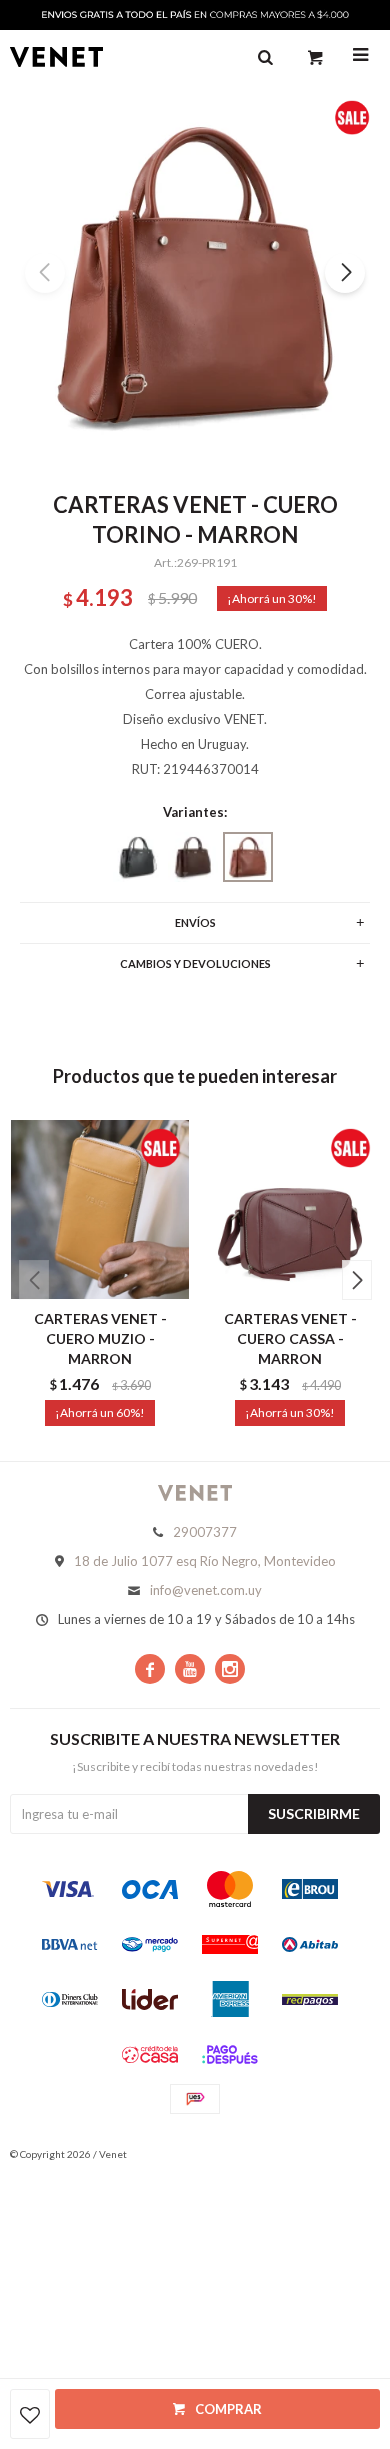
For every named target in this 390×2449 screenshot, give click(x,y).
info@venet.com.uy (206, 1590)
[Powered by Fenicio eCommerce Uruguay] (350, 2154)
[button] (345, 273)
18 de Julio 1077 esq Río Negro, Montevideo (205, 1561)
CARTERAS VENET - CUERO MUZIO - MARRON (100, 1338)
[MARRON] (193, 857)
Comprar (228, 2409)
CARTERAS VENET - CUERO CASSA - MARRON (290, 1338)
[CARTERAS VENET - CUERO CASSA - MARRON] (290, 1209)
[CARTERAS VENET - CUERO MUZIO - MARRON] (100, 1209)
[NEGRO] (138, 857)
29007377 (205, 1532)
